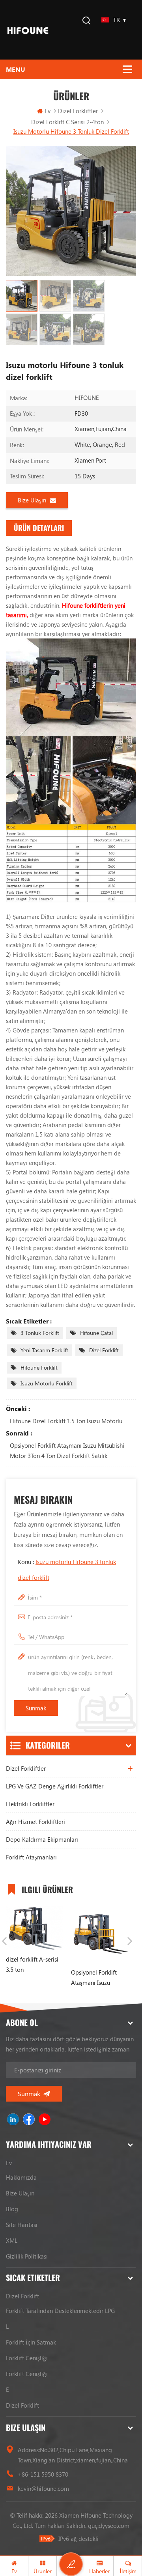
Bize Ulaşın (32, 500)
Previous (4, 1941)
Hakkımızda (21, 2177)
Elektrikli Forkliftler (30, 1804)
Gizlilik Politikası (27, 2256)
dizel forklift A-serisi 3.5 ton (32, 1964)
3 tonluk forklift (40, 1333)
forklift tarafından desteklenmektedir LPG (60, 2311)
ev (9, 2163)
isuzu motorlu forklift (47, 1383)
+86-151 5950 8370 (43, 2474)
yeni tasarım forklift (44, 1350)
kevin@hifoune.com (43, 2488)
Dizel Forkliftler (78, 111)
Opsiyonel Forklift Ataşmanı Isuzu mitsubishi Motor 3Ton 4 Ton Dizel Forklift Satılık (67, 1450)
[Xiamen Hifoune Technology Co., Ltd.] (28, 30)
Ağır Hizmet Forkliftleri (35, 1822)
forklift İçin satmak (31, 2342)
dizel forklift (104, 1350)
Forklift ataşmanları (31, 1857)
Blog (12, 2209)
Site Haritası (22, 2225)
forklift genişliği (27, 2358)
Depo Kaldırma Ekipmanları (42, 1839)
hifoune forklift (39, 1367)
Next (130, 1941)
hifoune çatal (96, 1333)
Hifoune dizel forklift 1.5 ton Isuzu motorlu (66, 1421)
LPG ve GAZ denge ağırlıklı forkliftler (55, 1786)
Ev (48, 111)
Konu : (67, 1570)
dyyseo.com (114, 2526)
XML (12, 2240)
